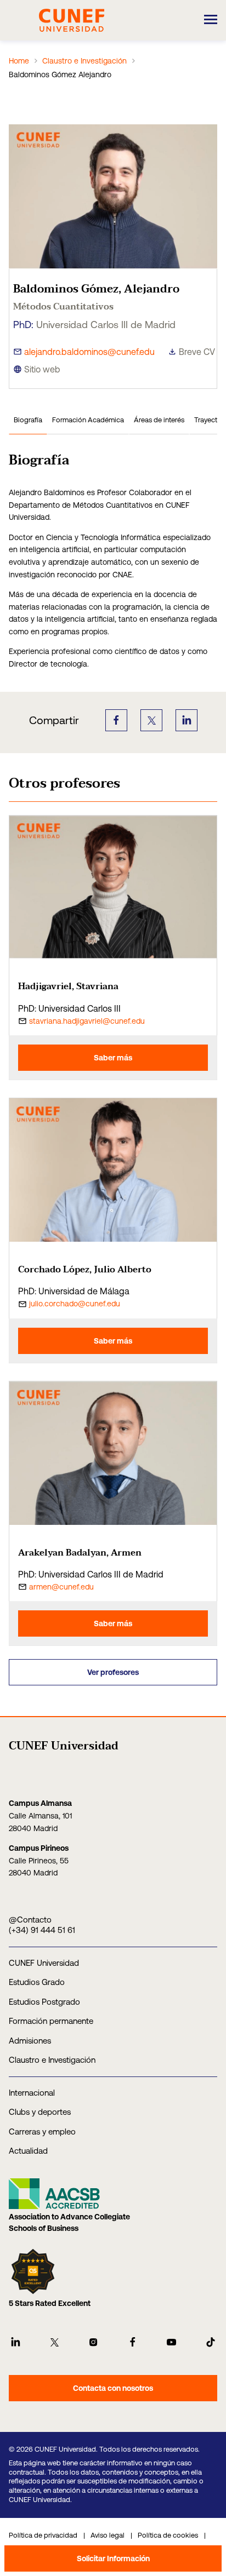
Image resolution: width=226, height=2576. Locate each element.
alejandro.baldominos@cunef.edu (89, 352)
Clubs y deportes (40, 2112)
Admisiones (30, 2041)
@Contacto (30, 1920)
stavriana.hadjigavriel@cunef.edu (87, 1021)
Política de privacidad (43, 2535)
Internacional (32, 2093)
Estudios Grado (37, 1982)
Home (19, 61)
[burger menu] (211, 20)
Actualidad (28, 2151)
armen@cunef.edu (61, 1587)
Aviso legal (108, 2535)
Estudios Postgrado (44, 2002)
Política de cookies (168, 2535)
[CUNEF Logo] (72, 19)
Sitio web (42, 369)
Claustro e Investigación (84, 61)
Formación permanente (51, 2021)
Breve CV (197, 352)
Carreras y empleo (42, 2132)
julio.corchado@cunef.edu (75, 1304)
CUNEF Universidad (44, 1963)
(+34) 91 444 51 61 (42, 1930)
